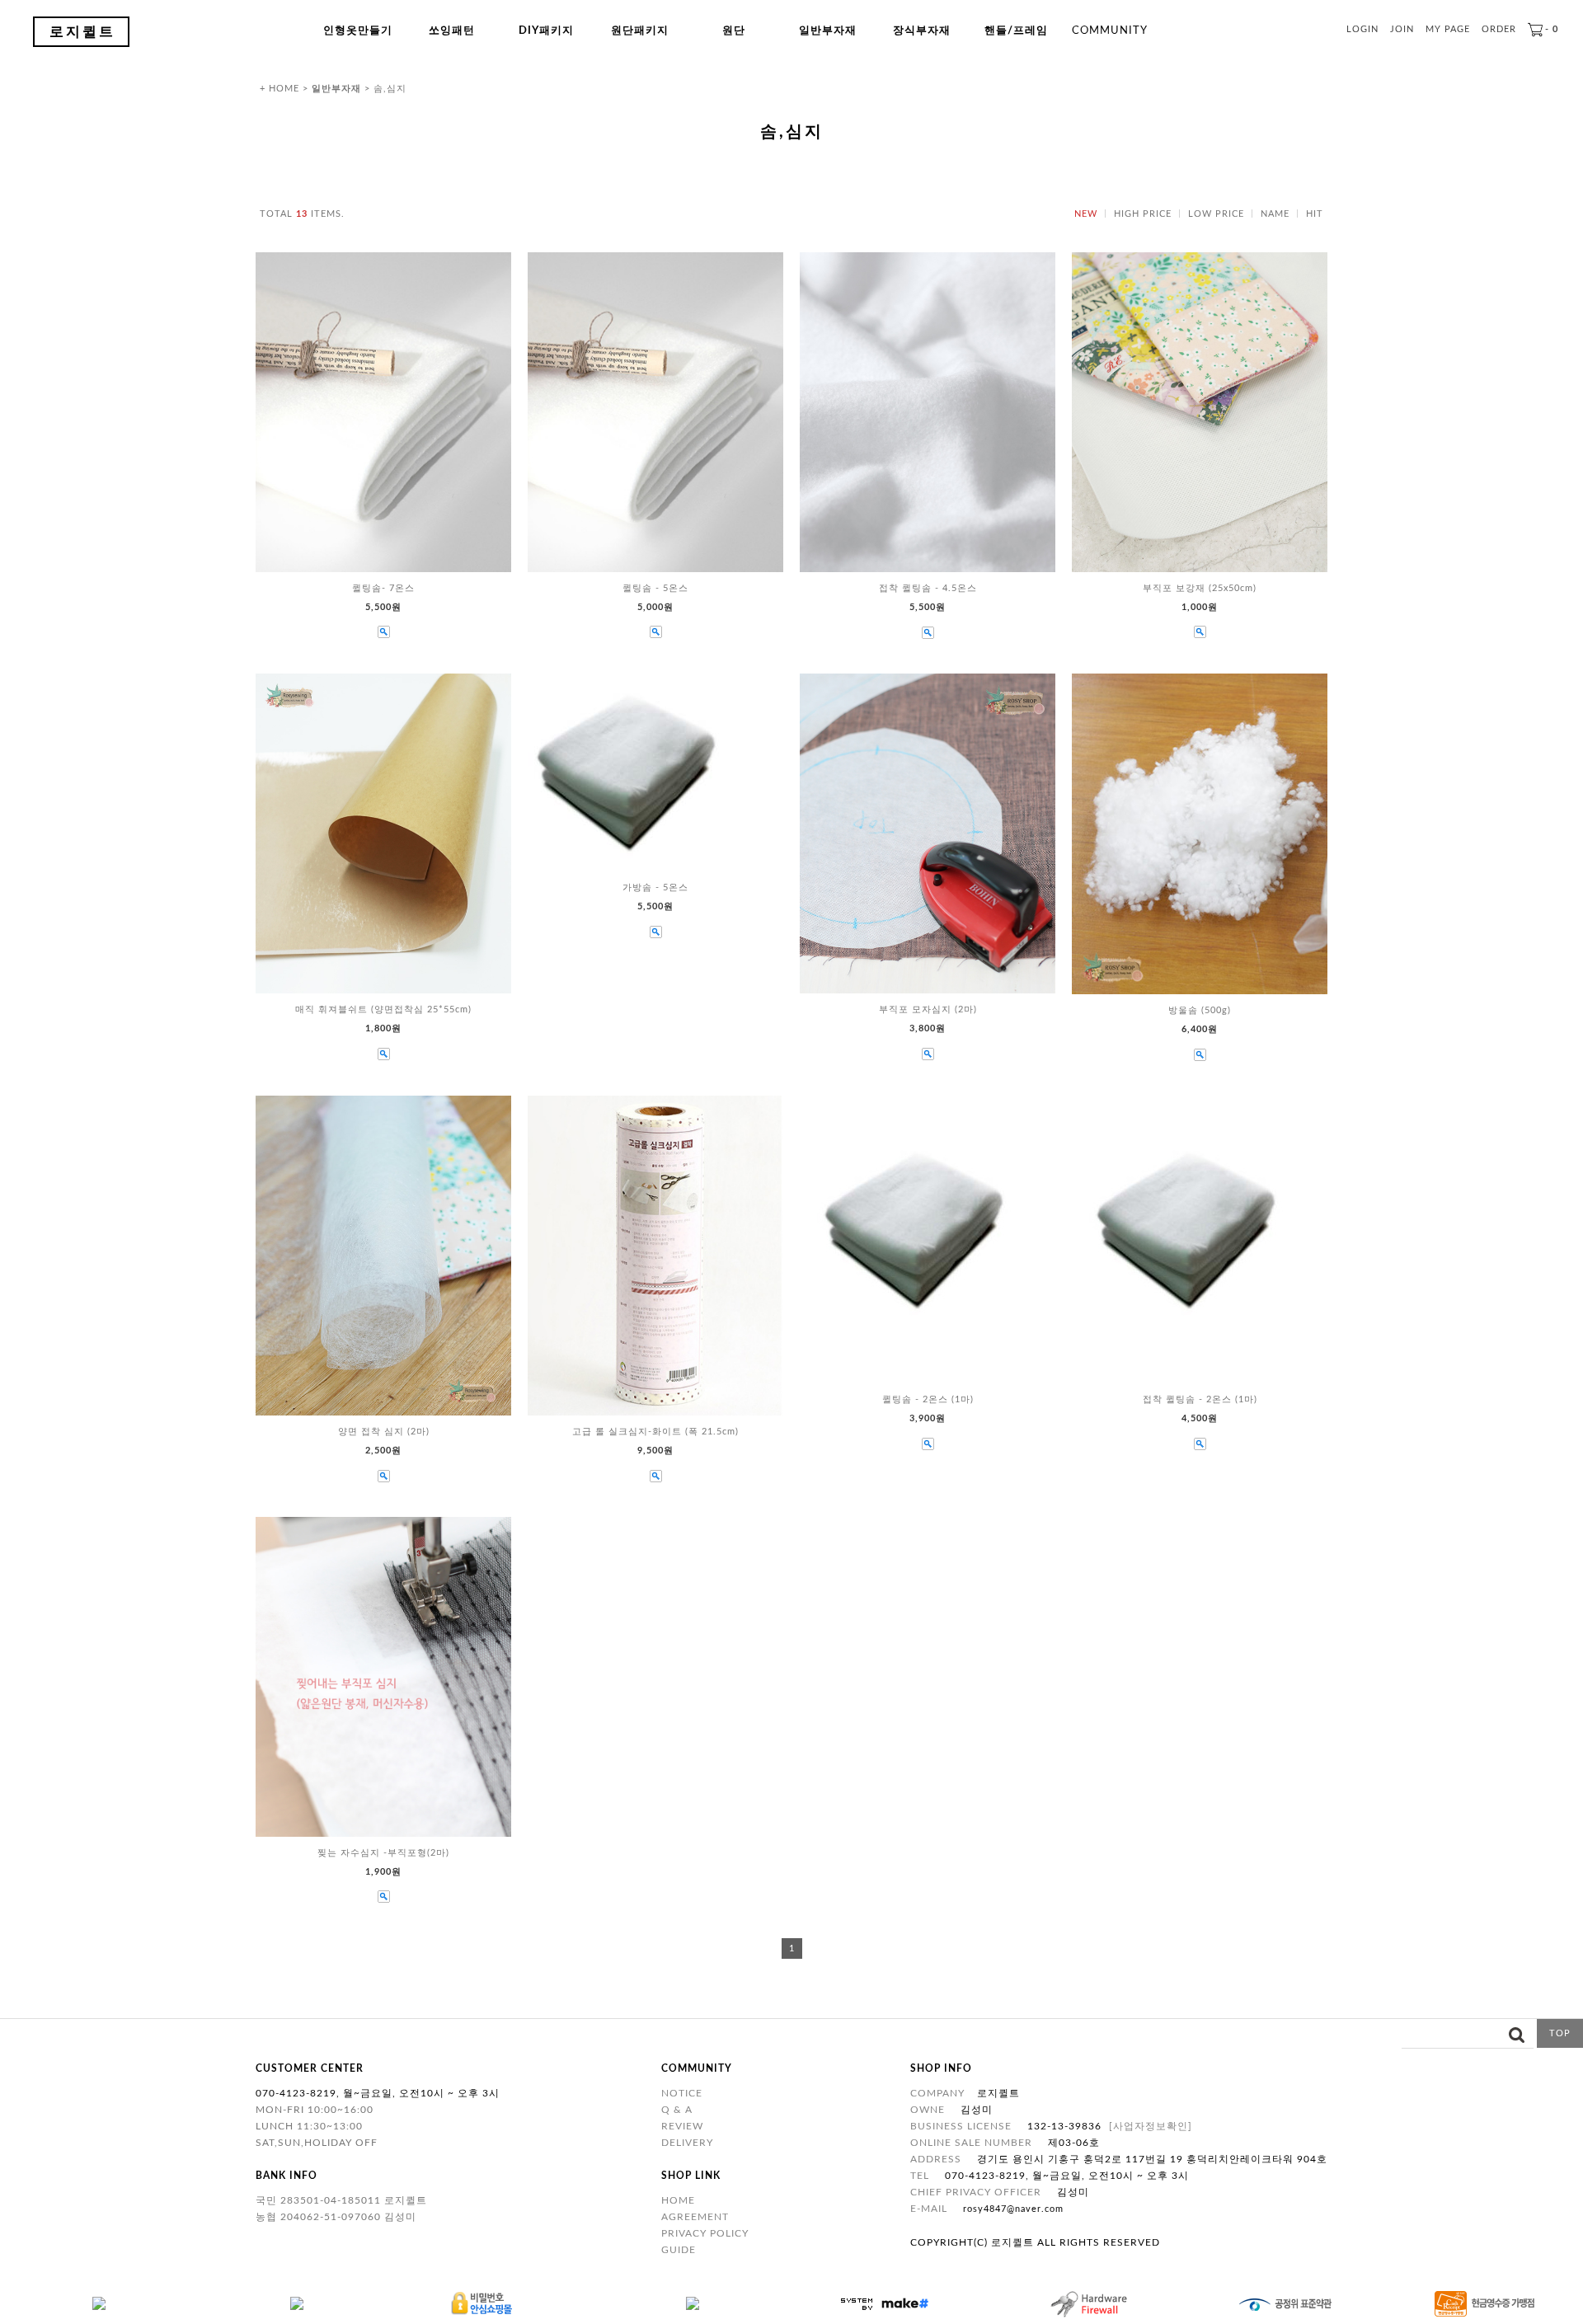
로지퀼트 (82, 32)
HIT (1315, 214)
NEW (1086, 214)
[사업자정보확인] (1151, 2126)
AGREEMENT (695, 2217)
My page (1448, 29)
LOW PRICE (1216, 214)
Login (1362, 29)
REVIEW (682, 2126)
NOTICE (682, 2093)
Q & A (677, 2110)
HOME (678, 2200)
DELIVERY (687, 2143)
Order (1499, 29)
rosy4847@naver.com (1013, 2209)
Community (1110, 31)
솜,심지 (390, 89)
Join (1402, 29)
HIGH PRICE (1143, 214)
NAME (1275, 214)
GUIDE (679, 2250)
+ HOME (279, 89)
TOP (1560, 2033)
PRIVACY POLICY (705, 2233)
